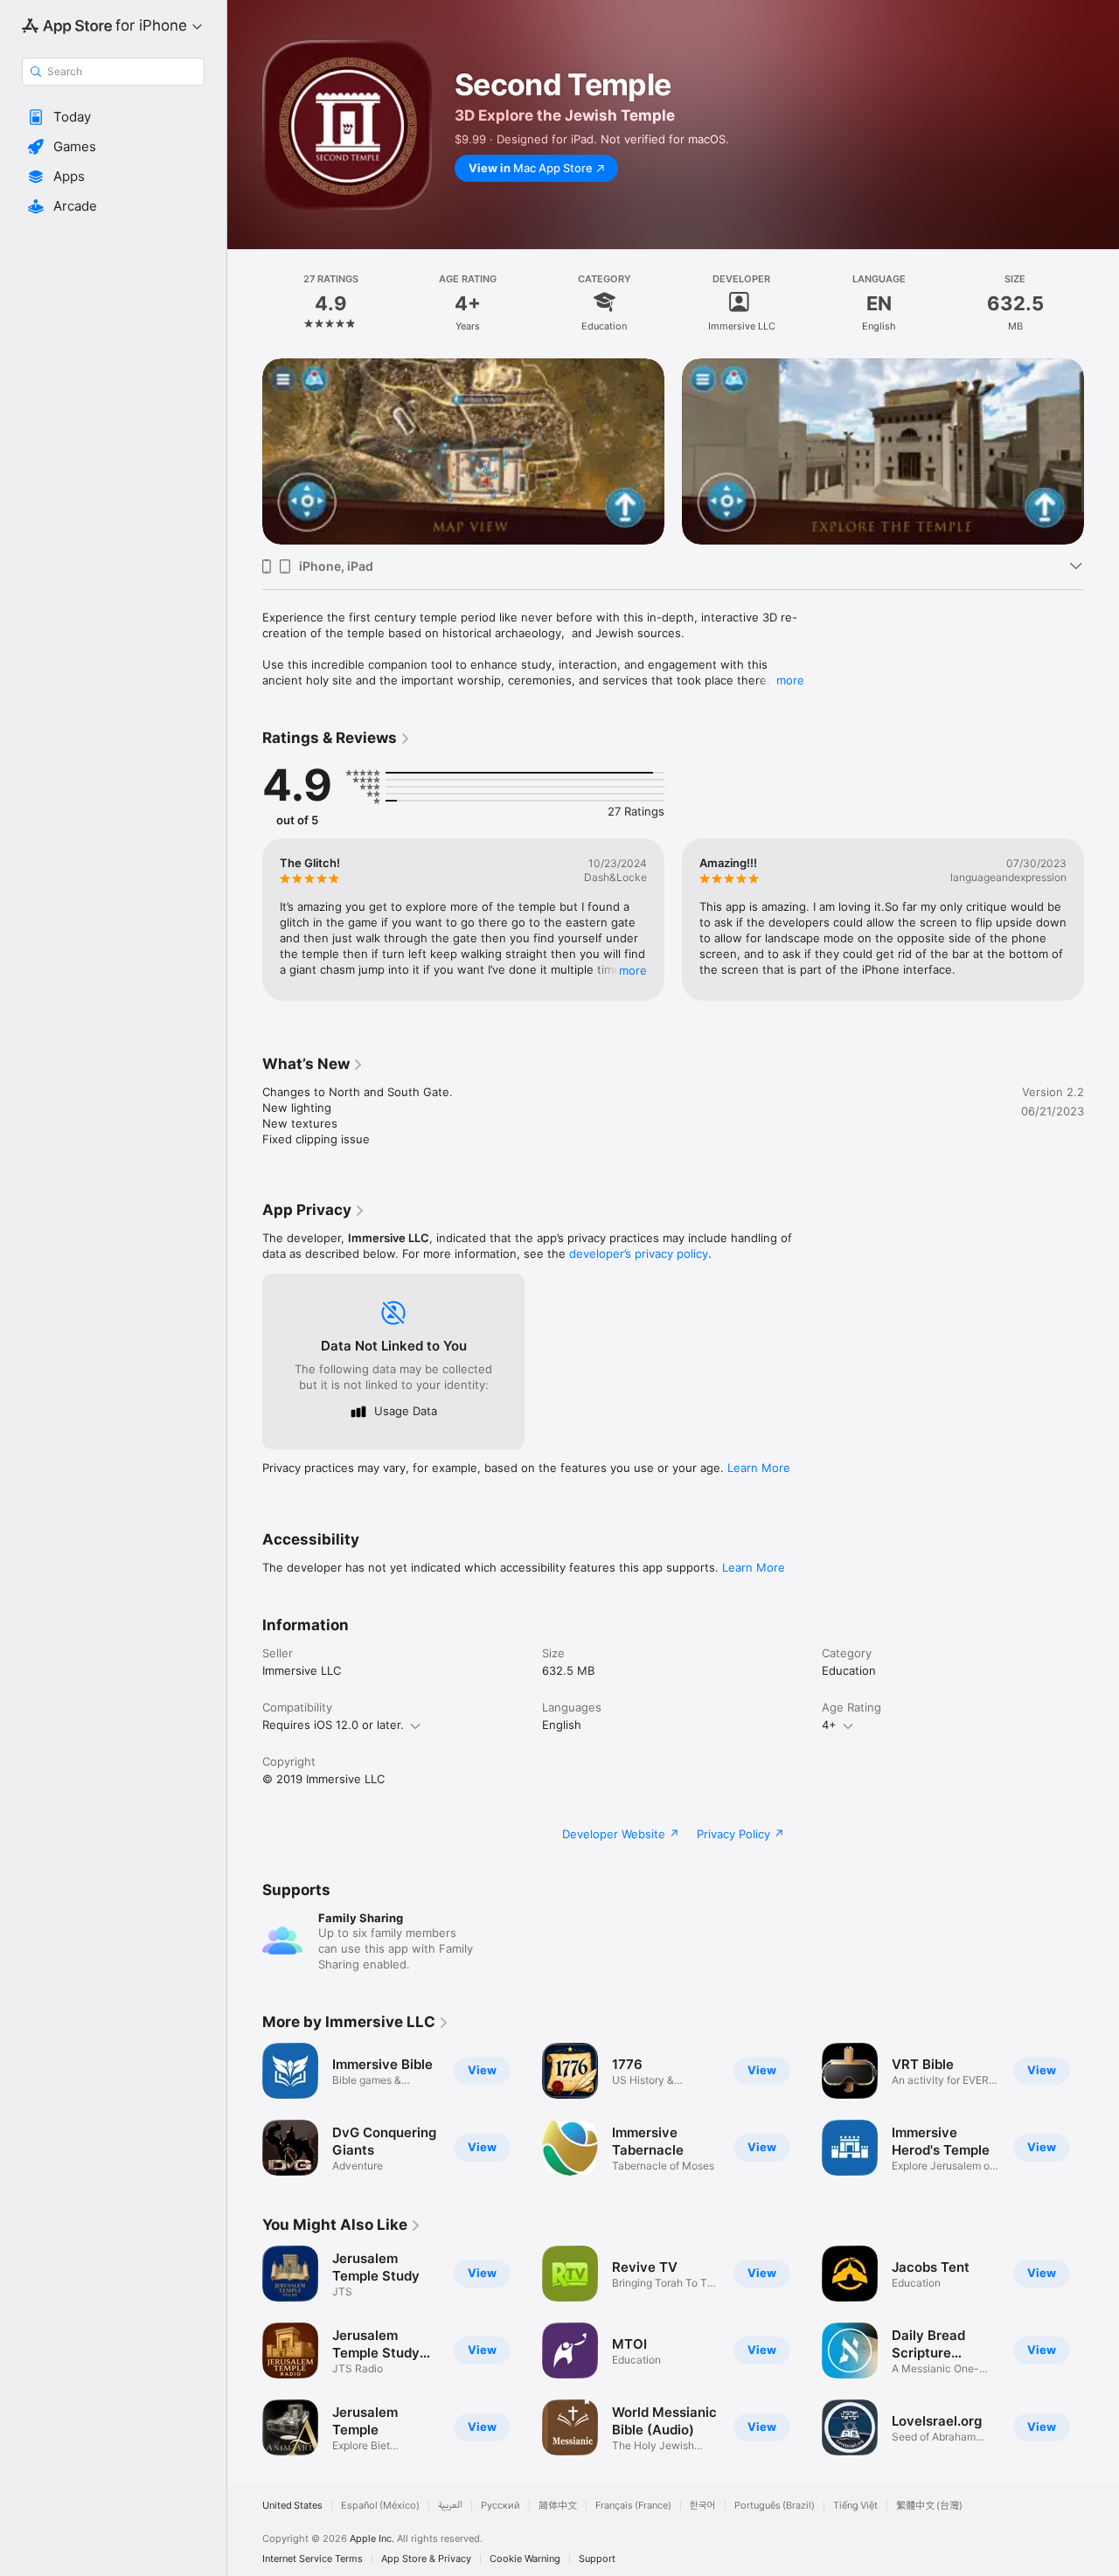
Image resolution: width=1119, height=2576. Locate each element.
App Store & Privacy (426, 2559)
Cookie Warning (525, 2559)
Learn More (759, 1468)
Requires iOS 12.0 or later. (333, 1725)
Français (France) (633, 2506)
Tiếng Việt (855, 2506)
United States (292, 2506)
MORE (633, 969)
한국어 (703, 2506)
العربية (450, 2506)
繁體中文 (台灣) (929, 2506)
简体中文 (558, 2506)
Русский (500, 2506)
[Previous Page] (245, 451)
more (790, 680)
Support (597, 2559)
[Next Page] (1102, 451)
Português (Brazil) (775, 2506)
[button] (113, 117)
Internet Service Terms (313, 2559)
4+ (829, 1725)
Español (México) (380, 2506)
